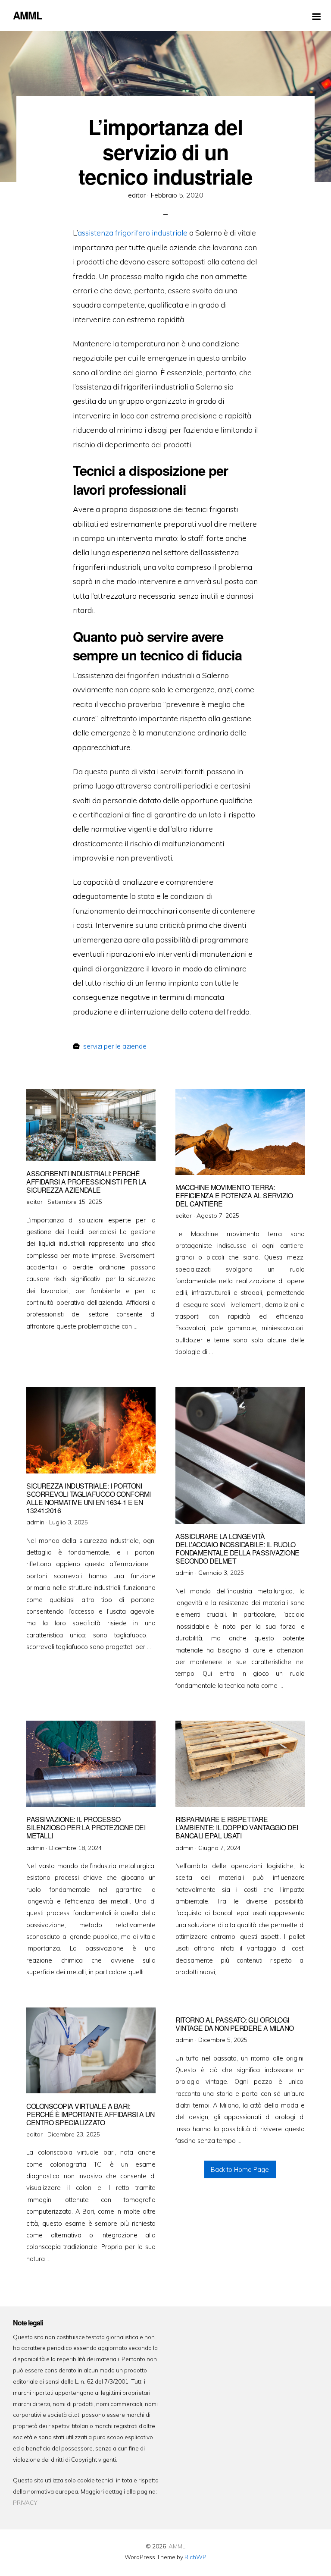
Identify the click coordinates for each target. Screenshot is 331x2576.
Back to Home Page (240, 2170)
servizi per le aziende (115, 1046)
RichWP (195, 2557)
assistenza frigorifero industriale (133, 232)
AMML (177, 2546)
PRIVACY (25, 2502)
